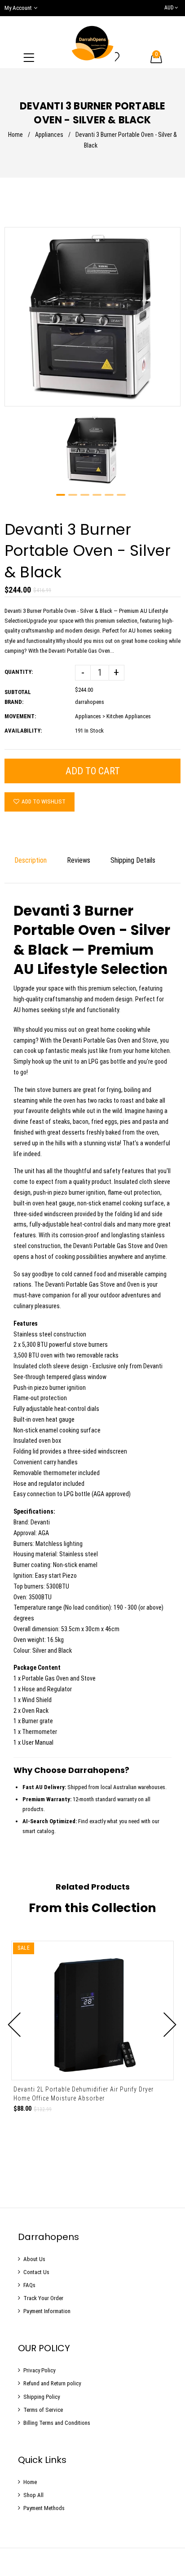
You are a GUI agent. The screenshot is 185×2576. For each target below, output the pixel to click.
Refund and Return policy (52, 2383)
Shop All (33, 2495)
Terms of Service (43, 2410)
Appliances (49, 135)
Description (31, 860)
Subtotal (18, 692)
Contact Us (36, 2272)
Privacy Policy (39, 2370)
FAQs (29, 2285)
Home (15, 135)
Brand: (14, 702)
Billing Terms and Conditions (57, 2423)
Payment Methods (44, 2508)
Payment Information (47, 2311)
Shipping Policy (42, 2397)
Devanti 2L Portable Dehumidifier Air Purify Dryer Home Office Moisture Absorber (84, 2094)
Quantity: (19, 672)
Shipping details (133, 860)
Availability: (23, 731)
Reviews (79, 860)
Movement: (20, 716)
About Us (34, 2259)
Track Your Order (43, 2298)
